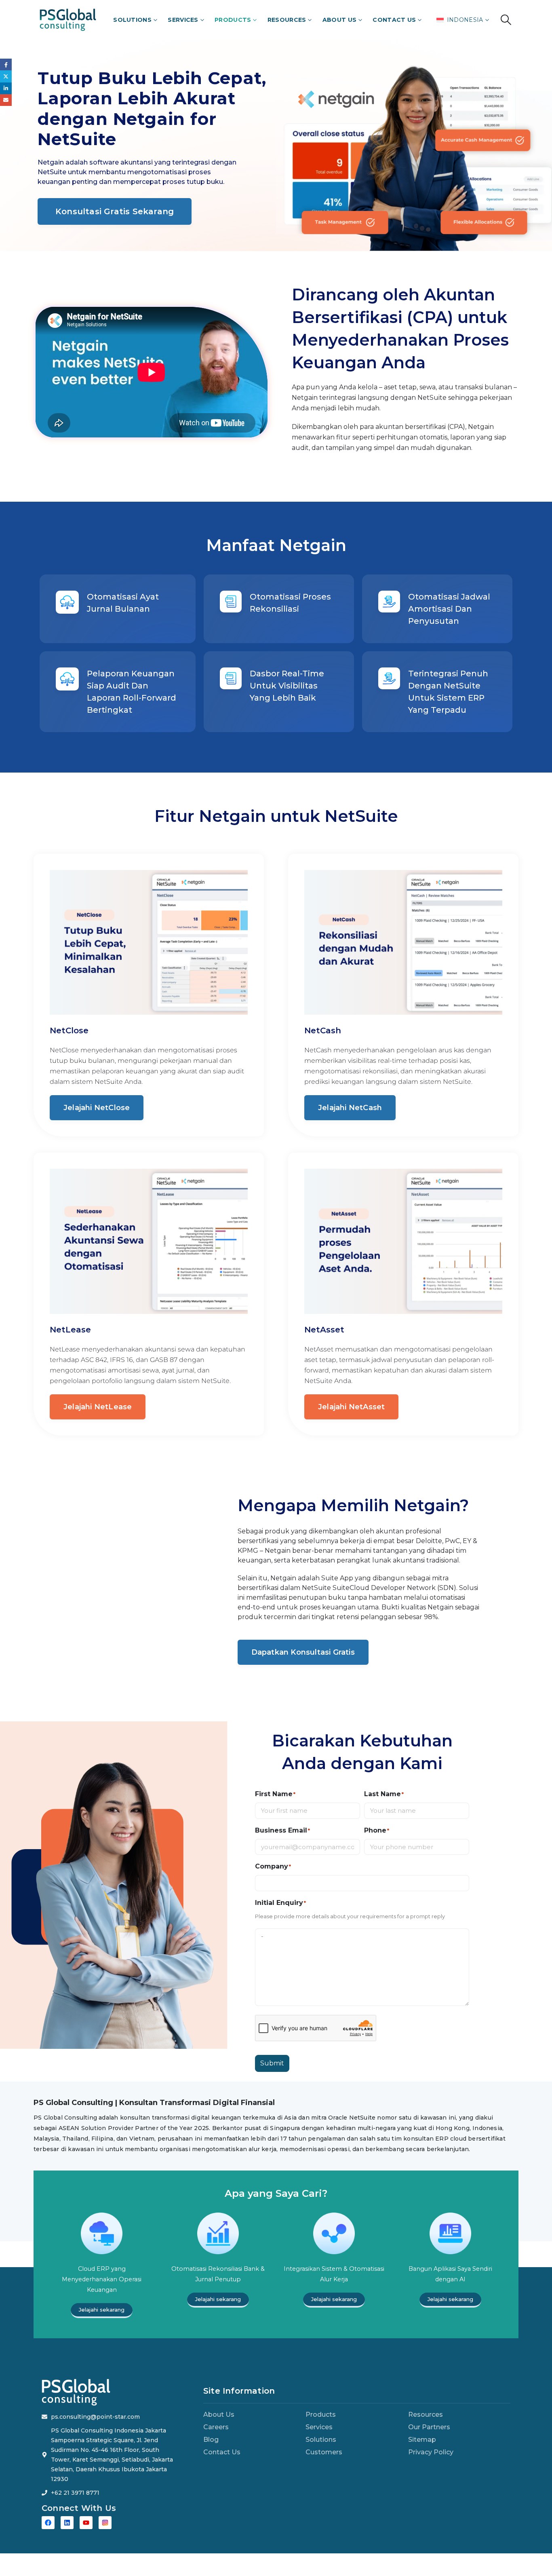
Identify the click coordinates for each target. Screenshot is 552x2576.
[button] (506, 20)
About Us (339, 20)
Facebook (6, 64)
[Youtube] (86, 2523)
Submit (272, 2063)
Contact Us (394, 20)
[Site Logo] (68, 20)
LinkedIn (6, 88)
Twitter (6, 76)
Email (6, 100)
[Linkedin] (67, 2523)
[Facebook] (48, 2523)
